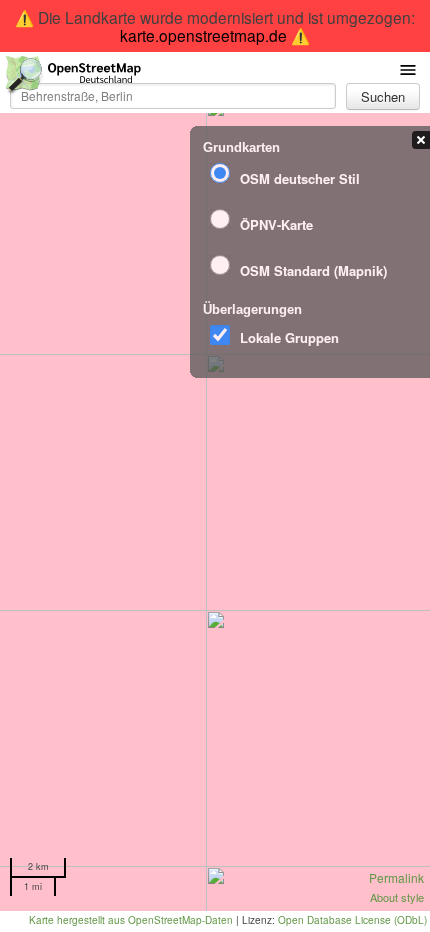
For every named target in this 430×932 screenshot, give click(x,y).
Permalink (396, 877)
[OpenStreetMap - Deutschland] (74, 78)
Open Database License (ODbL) (352, 920)
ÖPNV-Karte (276, 224)
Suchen (383, 96)
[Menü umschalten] (408, 68)
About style (397, 897)
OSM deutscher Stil (300, 178)
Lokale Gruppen (289, 337)
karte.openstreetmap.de (203, 35)
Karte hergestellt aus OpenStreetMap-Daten (131, 920)
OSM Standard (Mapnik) (313, 270)
